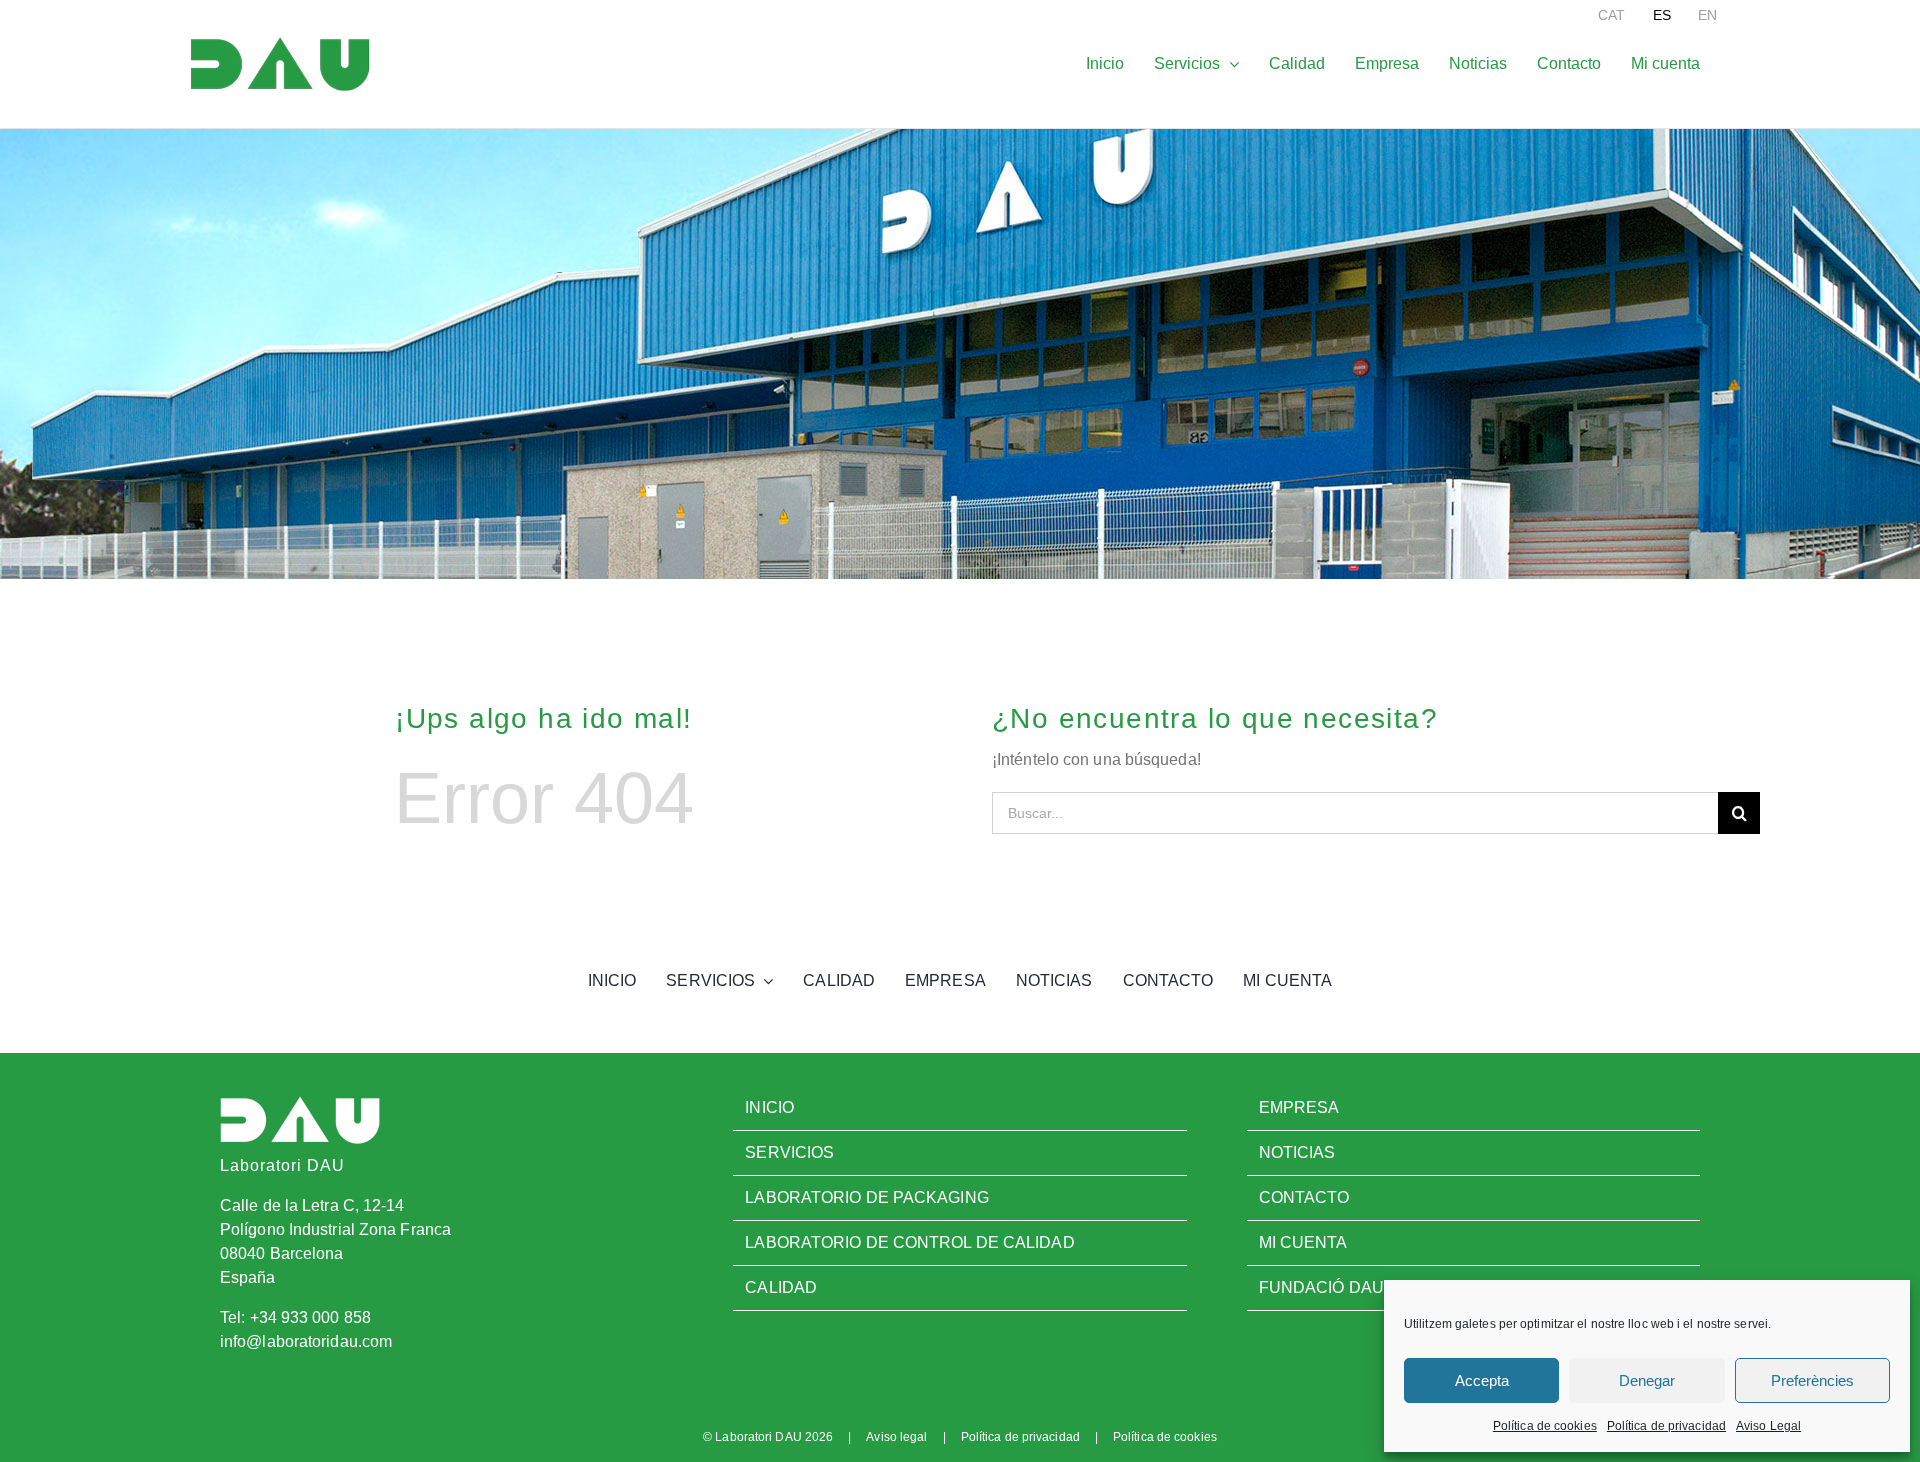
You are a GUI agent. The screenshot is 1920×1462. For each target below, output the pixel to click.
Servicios (789, 1152)
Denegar (1647, 1380)
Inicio (769, 1107)
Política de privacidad (1666, 1426)
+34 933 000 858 (311, 1317)
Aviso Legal (1768, 1426)
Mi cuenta (1303, 1242)
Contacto (1304, 1197)
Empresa (1299, 1107)
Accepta (1482, 1380)
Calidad (781, 1287)
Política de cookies (1545, 1426)
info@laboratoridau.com (306, 1341)
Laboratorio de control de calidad (909, 1242)
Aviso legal (896, 1437)
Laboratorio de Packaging (866, 1197)
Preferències (1812, 1380)
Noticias (1297, 1152)
